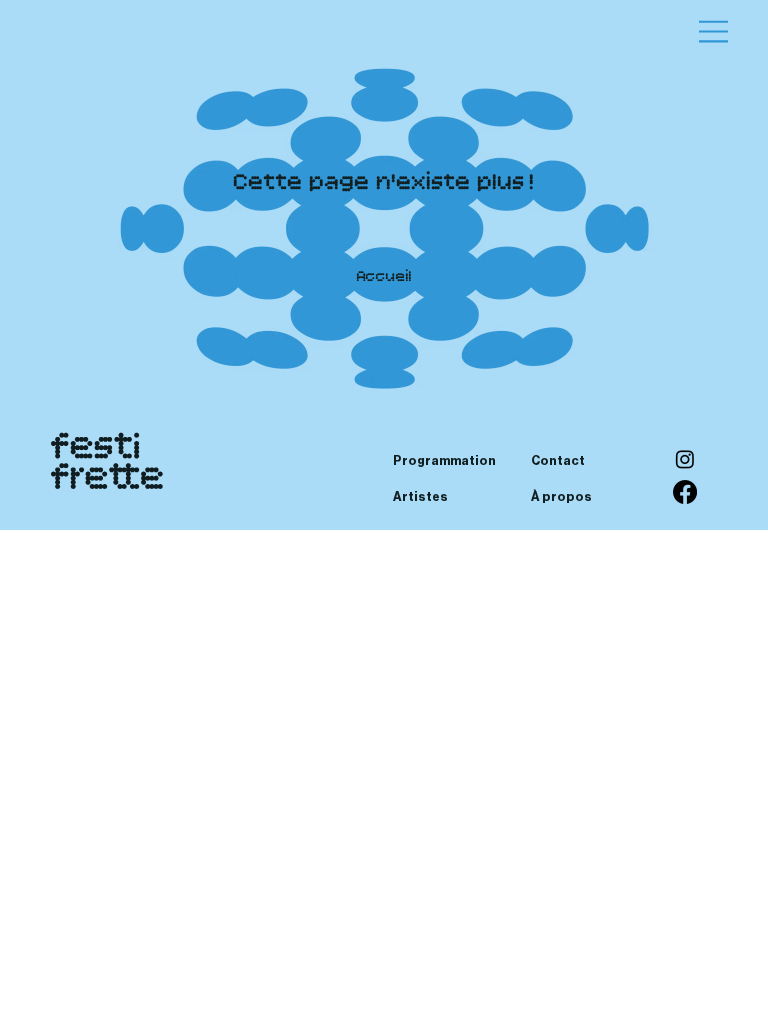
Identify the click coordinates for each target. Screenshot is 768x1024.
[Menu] (715, 31)
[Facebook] (685, 492)
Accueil (384, 277)
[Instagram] (685, 459)
